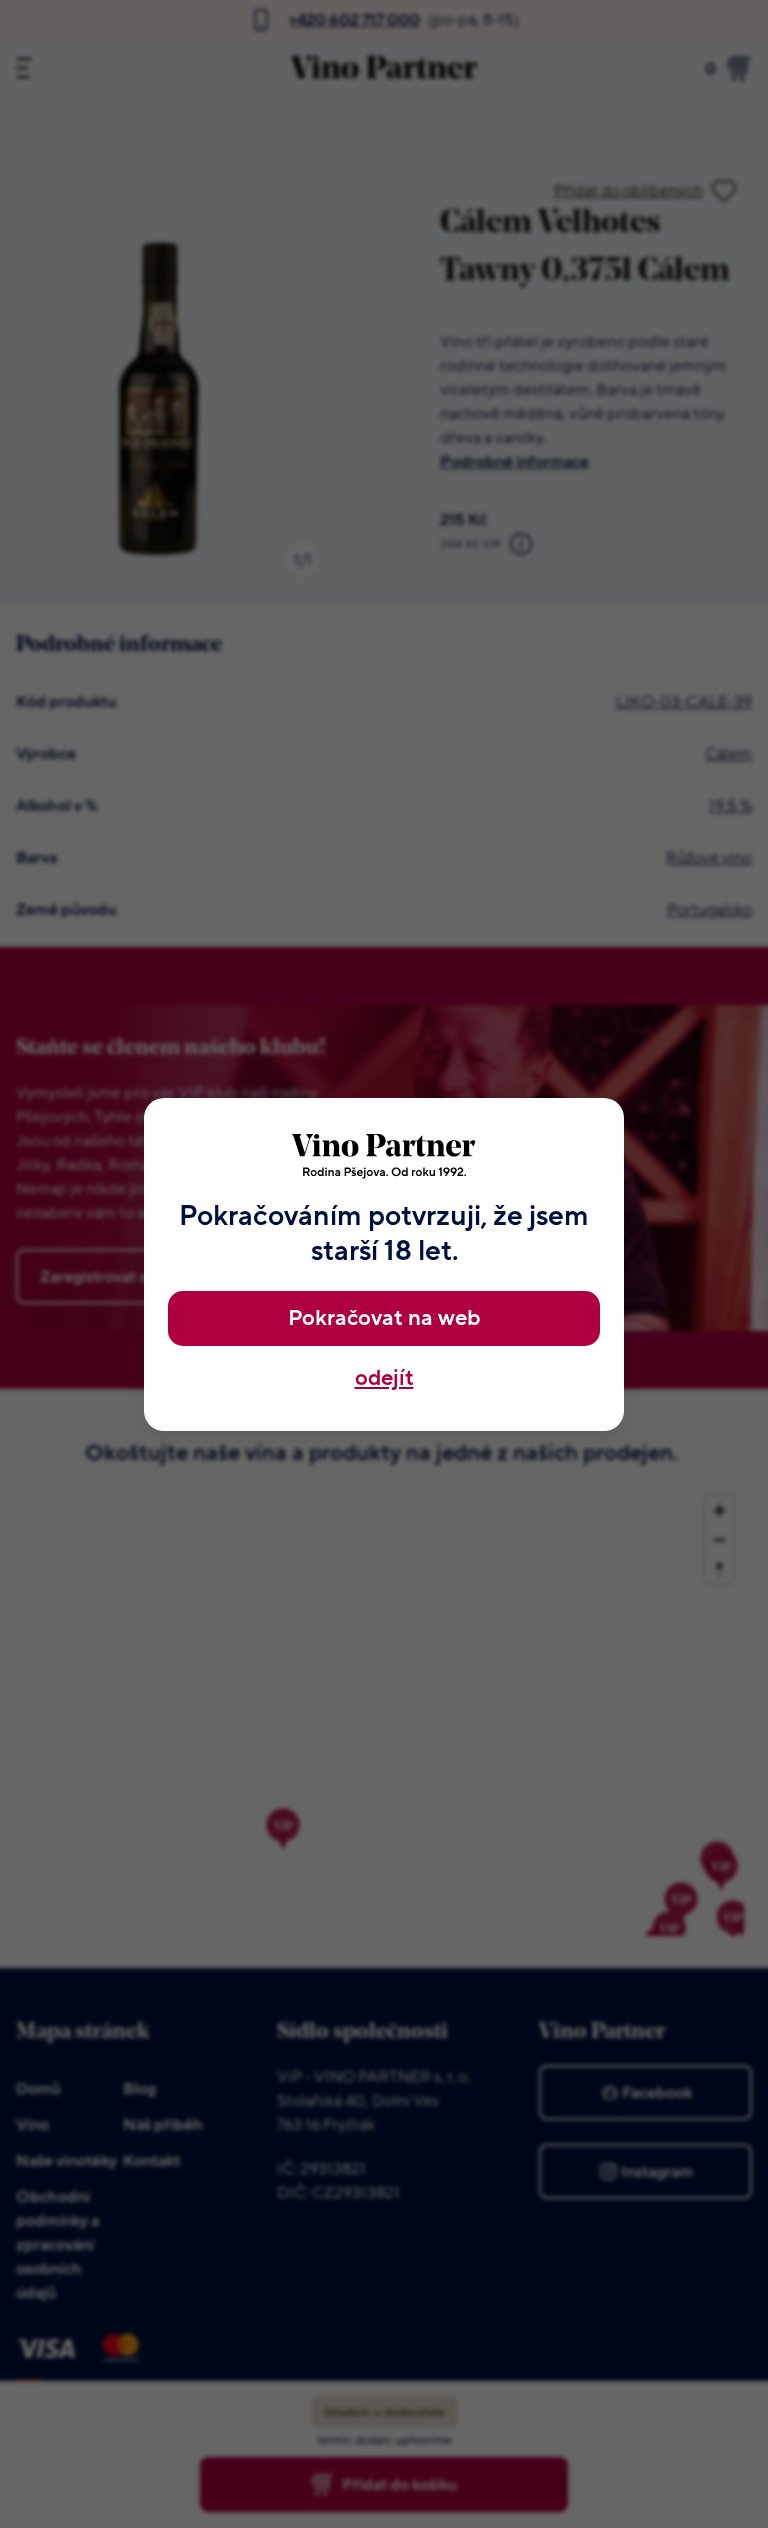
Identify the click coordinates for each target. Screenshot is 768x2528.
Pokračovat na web (384, 1318)
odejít (384, 1378)
